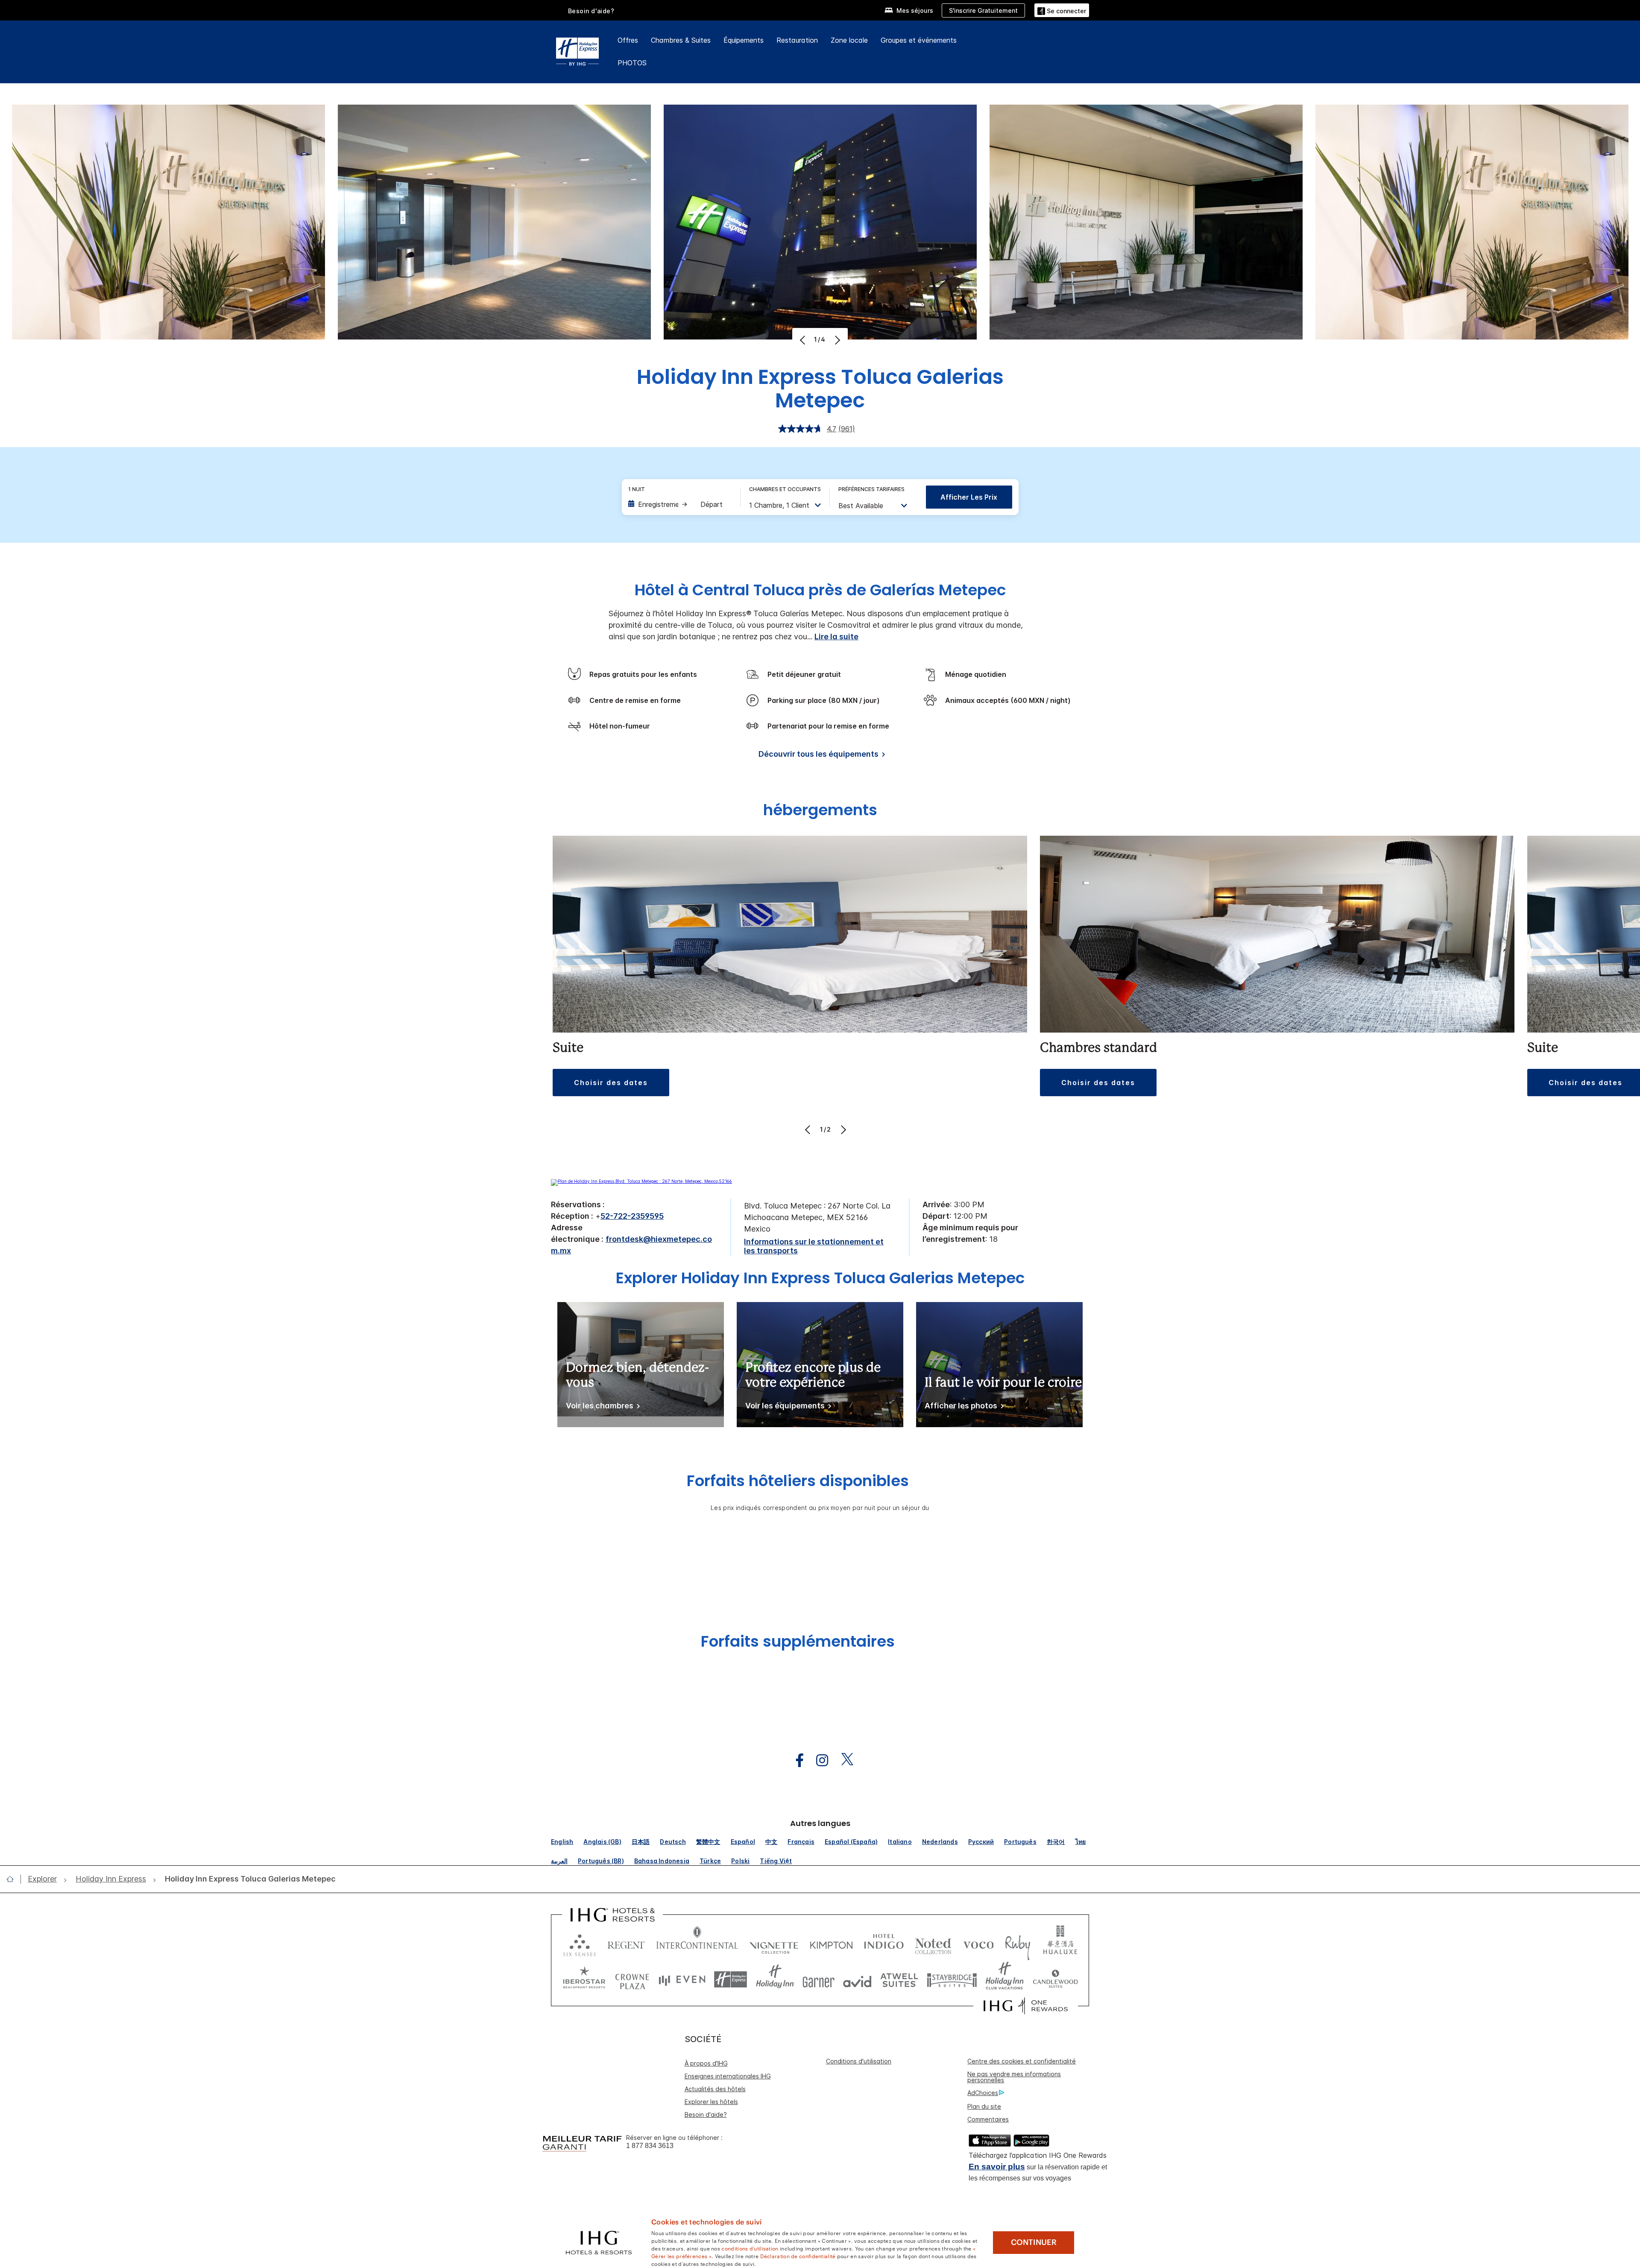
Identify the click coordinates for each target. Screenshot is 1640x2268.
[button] (1062, 10)
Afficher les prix (969, 497)
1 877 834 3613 (650, 2146)
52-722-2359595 (632, 1216)
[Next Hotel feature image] (836, 340)
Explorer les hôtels (711, 2102)
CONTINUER (1034, 2242)
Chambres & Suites (681, 40)
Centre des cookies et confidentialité (1022, 2061)
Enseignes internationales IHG (728, 2076)
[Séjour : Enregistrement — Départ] (680, 504)
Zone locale (849, 40)
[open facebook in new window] (795, 1760)
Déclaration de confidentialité (798, 2256)
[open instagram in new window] (818, 1760)
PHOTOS (632, 63)
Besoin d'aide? (591, 11)
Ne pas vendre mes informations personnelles (1014, 2077)
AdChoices (983, 2093)
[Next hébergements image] (842, 1130)
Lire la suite (836, 637)
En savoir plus (997, 2167)
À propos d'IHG (706, 2063)
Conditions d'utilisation (859, 2061)
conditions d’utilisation (750, 2248)
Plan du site (984, 2106)
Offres (628, 40)
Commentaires (988, 2119)
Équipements (744, 40)
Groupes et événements (919, 40)
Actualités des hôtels (715, 2089)
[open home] (13, 1879)
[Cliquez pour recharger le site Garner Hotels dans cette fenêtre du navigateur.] (819, 1980)
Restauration (797, 40)
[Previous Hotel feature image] (804, 340)
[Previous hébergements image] (809, 1130)
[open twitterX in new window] (843, 1760)
